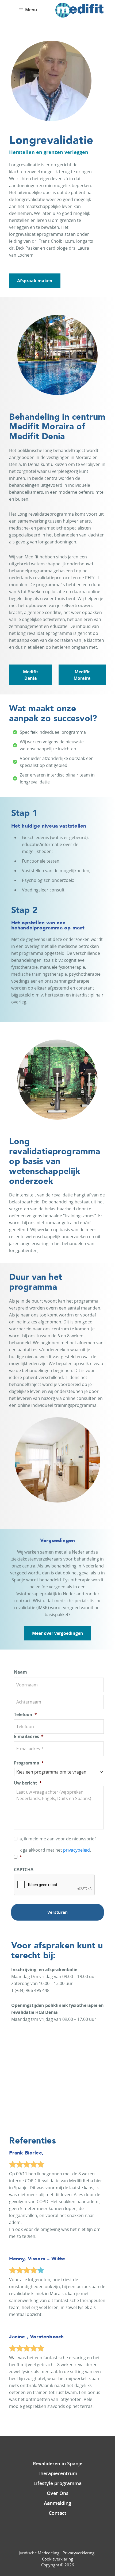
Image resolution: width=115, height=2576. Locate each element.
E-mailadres (29, 1737)
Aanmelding (57, 2503)
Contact (57, 2513)
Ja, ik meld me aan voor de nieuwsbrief (57, 1839)
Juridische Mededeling (39, 2553)
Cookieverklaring (57, 2559)
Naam (20, 1672)
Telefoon (25, 1715)
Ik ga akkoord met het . (55, 1853)
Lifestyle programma (57, 2483)
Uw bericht (28, 1783)
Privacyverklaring (78, 2553)
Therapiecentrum (57, 2473)
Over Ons (58, 2493)
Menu (31, 10)
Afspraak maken (35, 281)
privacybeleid (76, 1850)
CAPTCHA (24, 1870)
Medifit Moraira (82, 675)
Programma (29, 1763)
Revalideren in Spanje (58, 2463)
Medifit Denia (31, 675)
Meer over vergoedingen (58, 1633)
